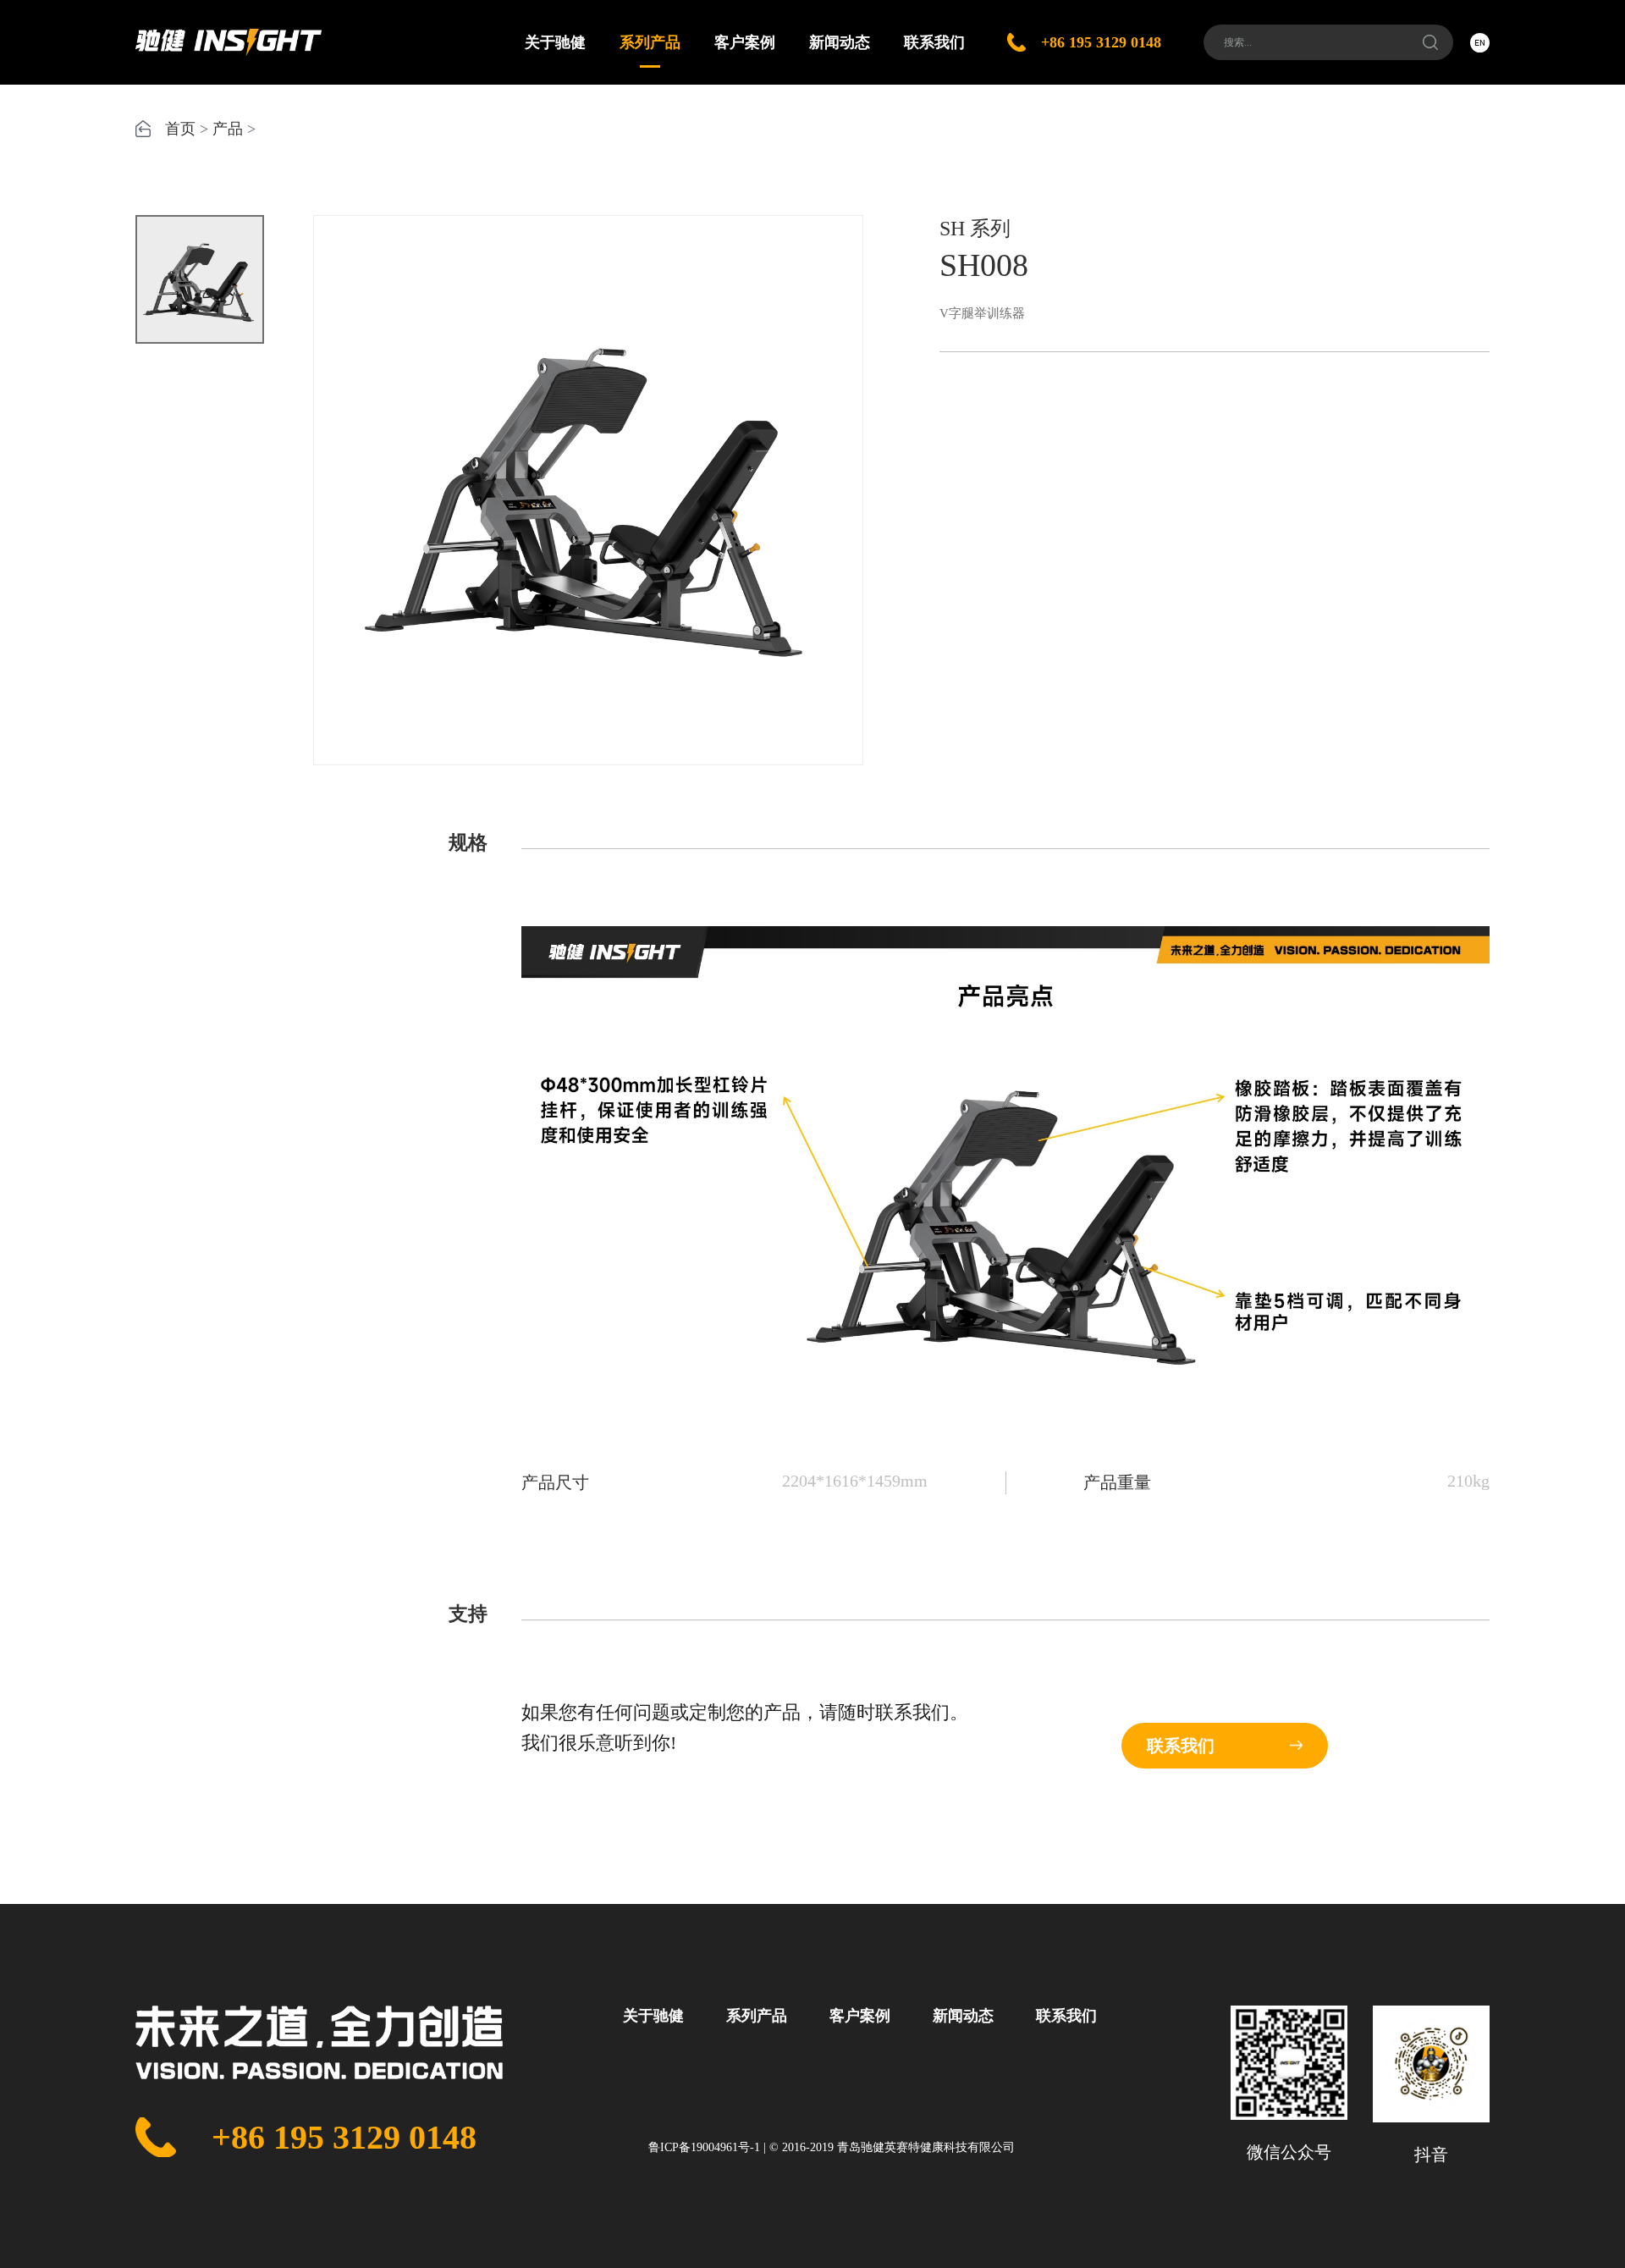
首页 (180, 129)
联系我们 (934, 42)
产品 (228, 129)
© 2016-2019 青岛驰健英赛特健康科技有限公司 (892, 2147)
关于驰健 (555, 42)
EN (1480, 42)
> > (210, 129)
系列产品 (650, 42)
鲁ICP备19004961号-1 (704, 2147)
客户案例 (745, 42)
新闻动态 (840, 42)
